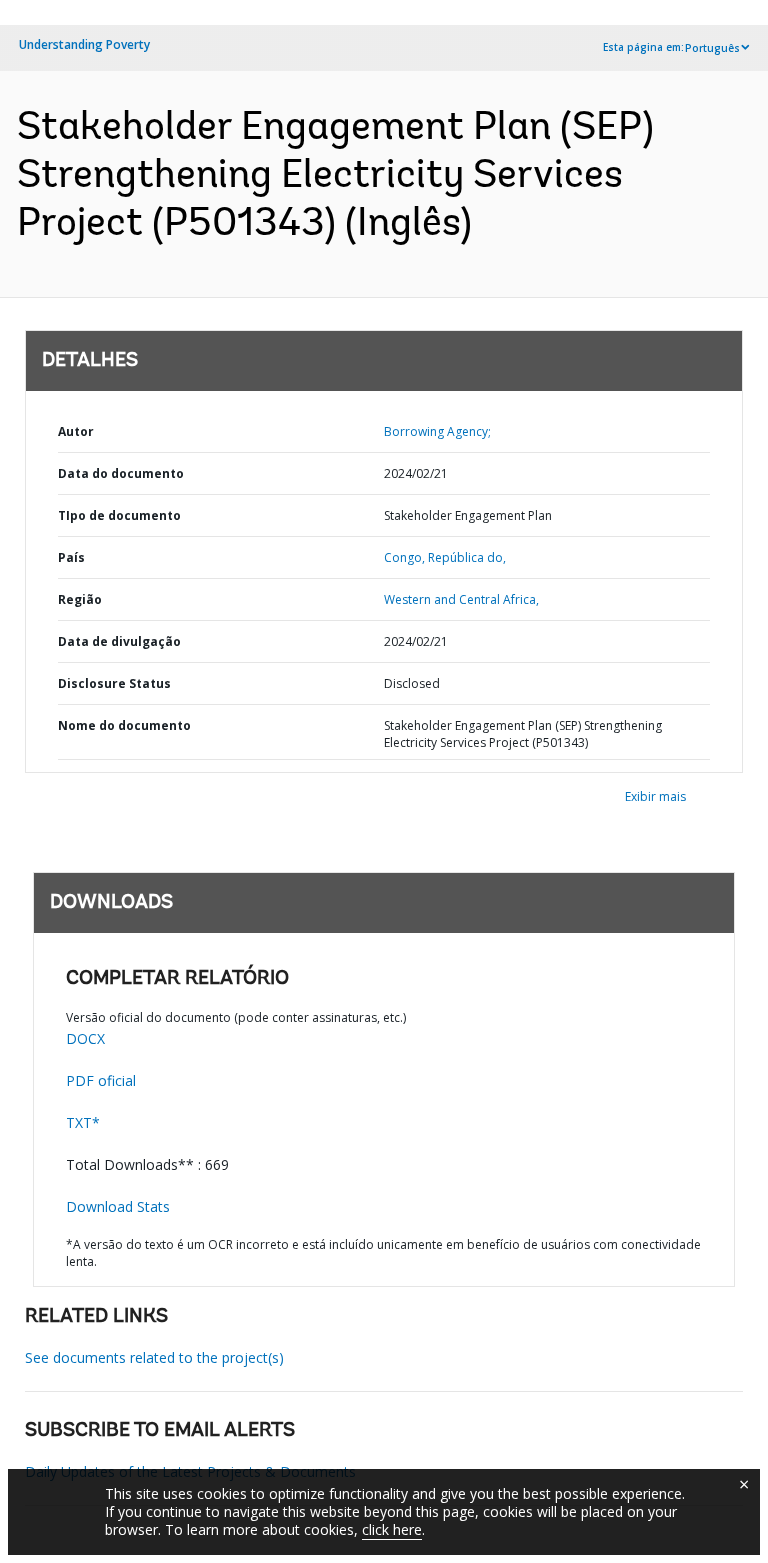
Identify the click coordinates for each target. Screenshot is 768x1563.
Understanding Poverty (84, 44)
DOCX (85, 1038)
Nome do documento (124, 725)
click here (392, 1529)
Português (712, 48)
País (71, 557)
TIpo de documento (119, 515)
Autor (76, 431)
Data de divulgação (119, 641)
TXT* (83, 1122)
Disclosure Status (114, 683)
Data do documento (121, 473)
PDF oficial (101, 1080)
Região (80, 599)
